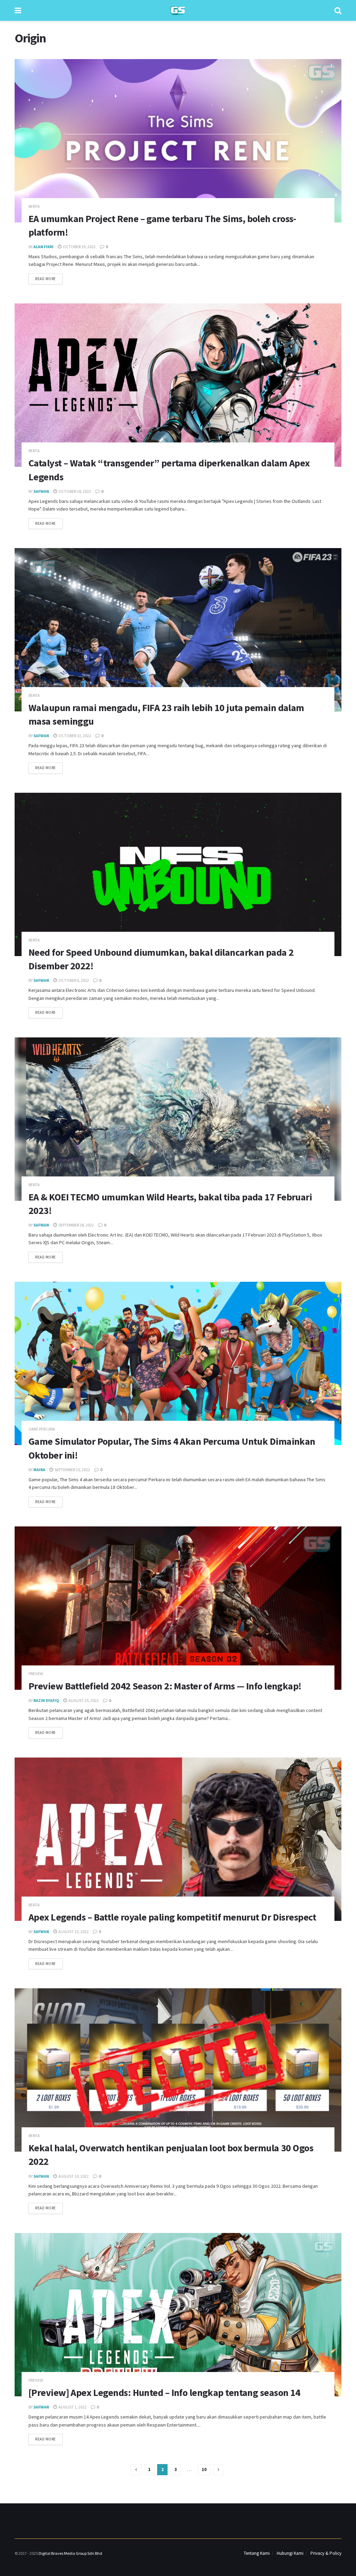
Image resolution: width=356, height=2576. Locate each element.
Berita (34, 207)
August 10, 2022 (73, 2176)
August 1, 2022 (72, 2407)
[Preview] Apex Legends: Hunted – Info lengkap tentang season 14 (164, 2392)
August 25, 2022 (83, 1700)
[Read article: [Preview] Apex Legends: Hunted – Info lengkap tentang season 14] (178, 2315)
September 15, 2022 (72, 1470)
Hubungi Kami (290, 2553)
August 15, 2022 (73, 1931)
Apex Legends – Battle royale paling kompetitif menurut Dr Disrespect (172, 1917)
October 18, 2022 (74, 491)
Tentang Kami (257, 2553)
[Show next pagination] (218, 2470)
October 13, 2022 (74, 736)
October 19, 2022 (79, 247)
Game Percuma (42, 1429)
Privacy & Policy (326, 2553)
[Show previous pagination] (136, 2470)
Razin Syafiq (46, 1700)
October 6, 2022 (73, 980)
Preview (36, 1674)
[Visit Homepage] (178, 11)
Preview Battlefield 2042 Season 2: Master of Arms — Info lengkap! (165, 1686)
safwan (41, 491)
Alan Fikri (43, 247)
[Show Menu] (18, 10)
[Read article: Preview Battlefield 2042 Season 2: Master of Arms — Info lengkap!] (178, 1608)
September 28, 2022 (76, 1225)
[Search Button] (338, 10)
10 (204, 2469)
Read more (49, 277)
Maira (39, 1470)
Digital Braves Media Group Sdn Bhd (70, 2553)
